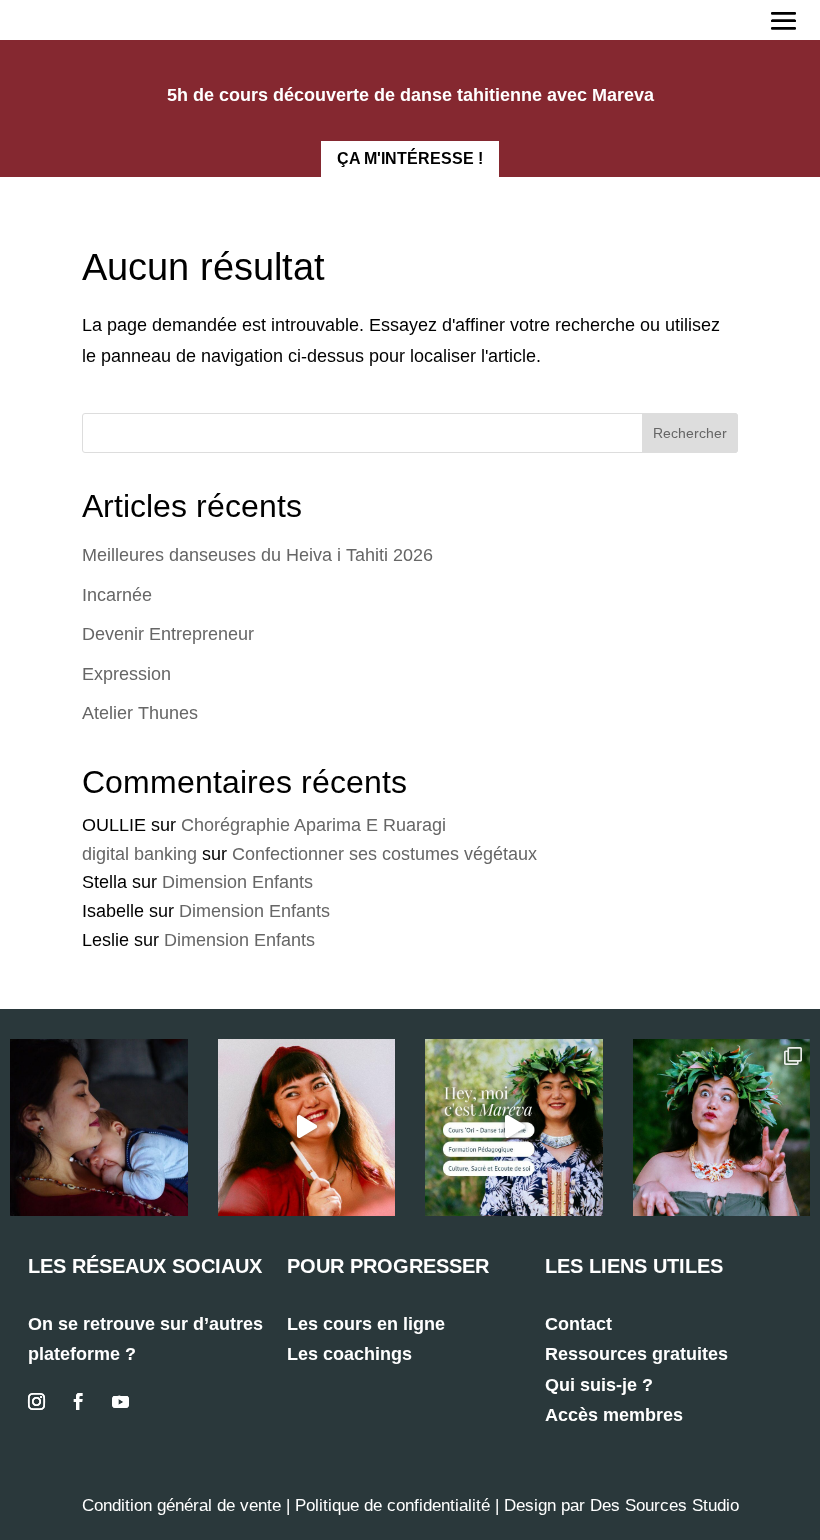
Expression (126, 674)
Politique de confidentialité (392, 1505)
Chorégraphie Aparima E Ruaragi (313, 825)
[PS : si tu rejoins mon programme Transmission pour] (307, 1128)
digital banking (139, 854)
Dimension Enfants (237, 882)
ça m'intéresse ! (410, 158)
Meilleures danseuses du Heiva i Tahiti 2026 (257, 555)
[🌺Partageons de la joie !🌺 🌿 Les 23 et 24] (722, 1128)
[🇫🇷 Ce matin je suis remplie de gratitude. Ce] (99, 1128)
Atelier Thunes (140, 713)
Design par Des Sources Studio (621, 1505)
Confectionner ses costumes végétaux (384, 854)
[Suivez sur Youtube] (120, 1402)
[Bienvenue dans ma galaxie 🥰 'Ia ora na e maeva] (514, 1128)
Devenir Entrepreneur (168, 634)
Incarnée (117, 595)
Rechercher (690, 433)
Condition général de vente (181, 1505)
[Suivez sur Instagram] (36, 1402)
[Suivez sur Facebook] (78, 1402)
